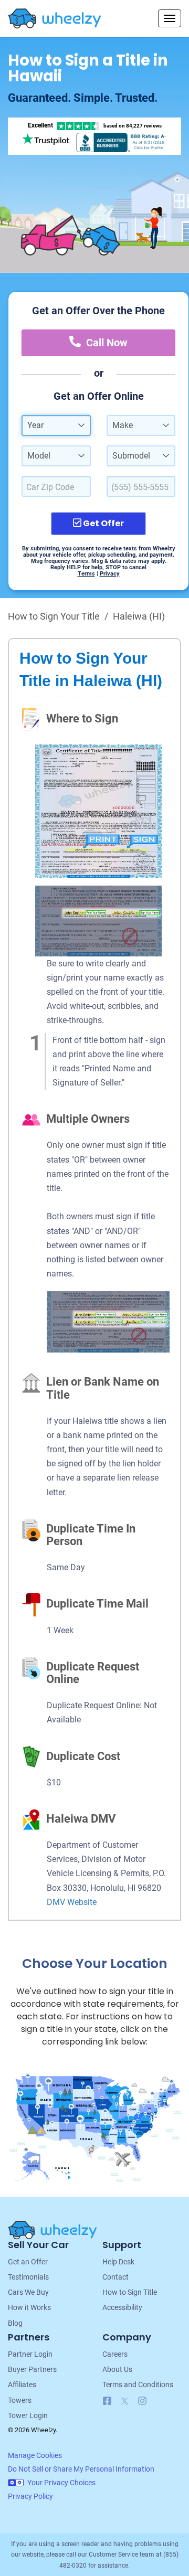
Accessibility (122, 2307)
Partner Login (30, 2354)
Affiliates (22, 2385)
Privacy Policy (30, 2496)
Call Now (107, 343)
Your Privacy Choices (61, 2483)
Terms (86, 574)
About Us (117, 2369)
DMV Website (72, 1902)
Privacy (110, 574)
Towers (20, 2400)
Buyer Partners (32, 2369)
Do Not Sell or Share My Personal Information (81, 2469)
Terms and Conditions (138, 2385)
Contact (115, 2277)
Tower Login (28, 2415)
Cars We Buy (28, 2292)
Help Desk (118, 2262)
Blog (15, 2323)
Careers (115, 2354)
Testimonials (28, 2277)
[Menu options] (170, 18)
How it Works (29, 2307)
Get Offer (103, 523)
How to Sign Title (130, 2292)
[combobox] (56, 425)
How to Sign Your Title (54, 616)
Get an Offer (28, 2262)
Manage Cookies (35, 2455)
